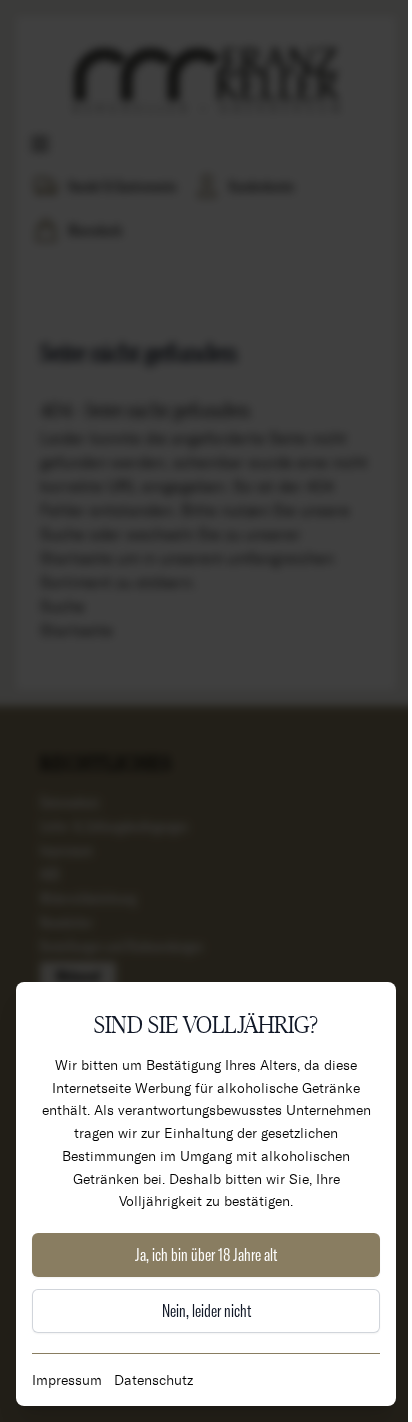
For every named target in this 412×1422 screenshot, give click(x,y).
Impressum (67, 1379)
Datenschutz (153, 1379)
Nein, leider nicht (206, 1310)
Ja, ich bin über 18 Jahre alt (206, 1254)
